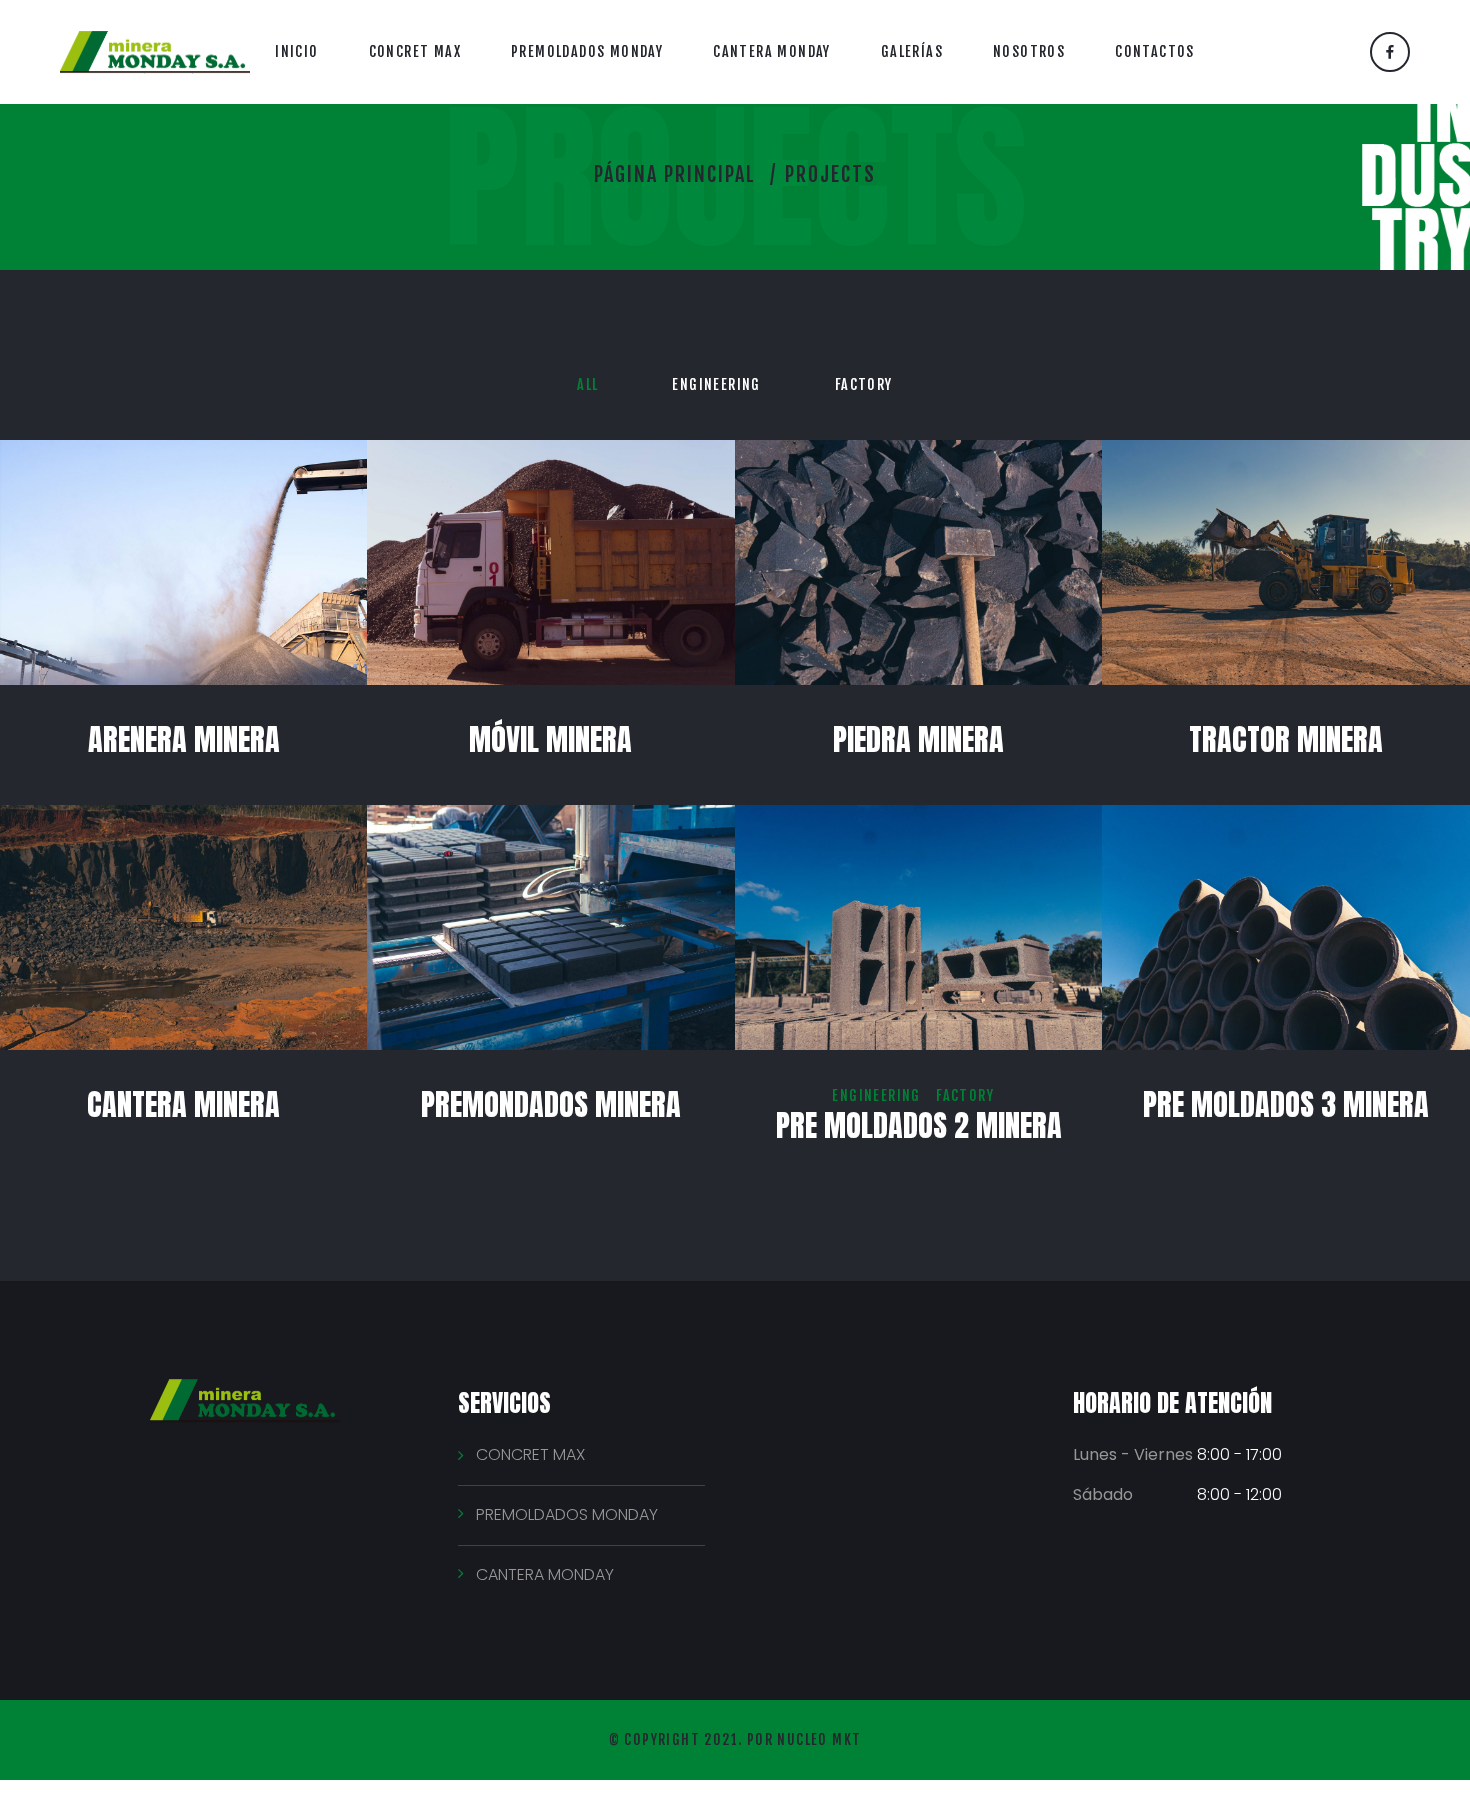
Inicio (296, 51)
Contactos (1155, 51)
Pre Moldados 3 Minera (1286, 1104)
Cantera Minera (183, 1104)
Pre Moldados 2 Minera (919, 1125)
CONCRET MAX (530, 1454)
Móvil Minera (550, 739)
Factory (864, 384)
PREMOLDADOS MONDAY (567, 1514)
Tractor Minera (1286, 739)
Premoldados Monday (587, 51)
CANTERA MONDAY (545, 1574)
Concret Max (415, 51)
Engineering (716, 384)
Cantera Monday (772, 51)
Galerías (912, 51)
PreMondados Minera (551, 1104)
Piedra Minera (918, 739)
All (587, 384)
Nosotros (1029, 51)
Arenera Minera (184, 739)
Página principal (675, 174)
